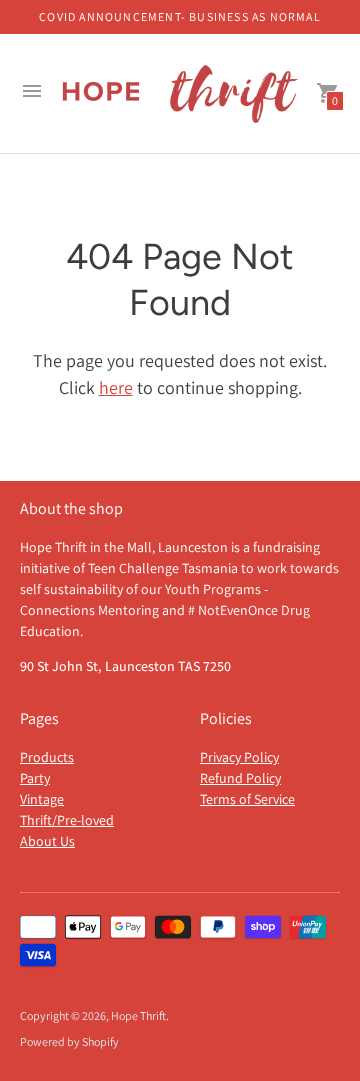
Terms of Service (247, 799)
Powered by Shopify (69, 1041)
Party (35, 778)
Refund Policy (240, 778)
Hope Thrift (138, 1015)
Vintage (42, 799)
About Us (47, 841)
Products (47, 757)
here (116, 387)
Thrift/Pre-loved (67, 820)
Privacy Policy (239, 757)
